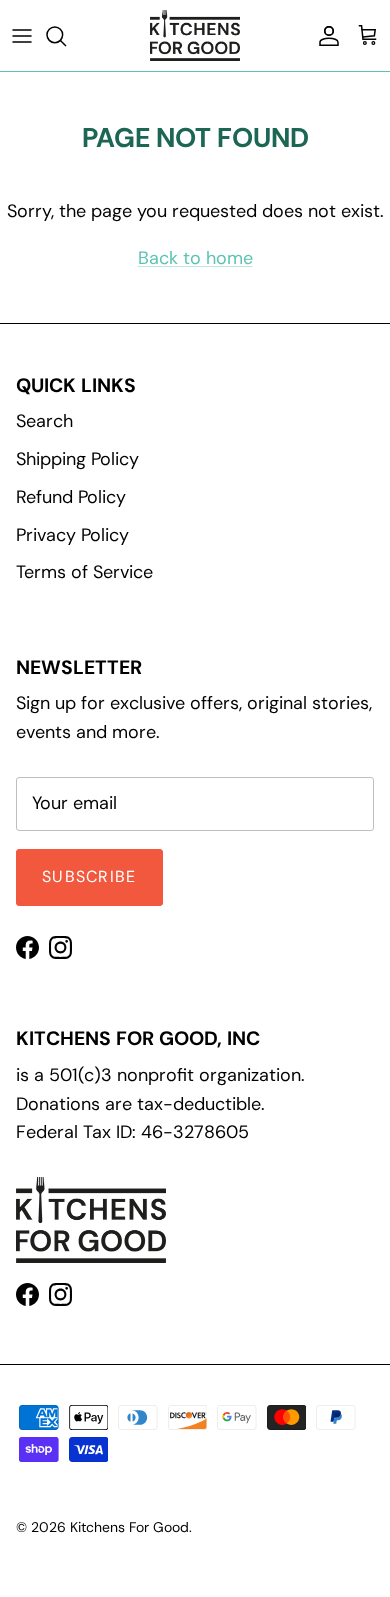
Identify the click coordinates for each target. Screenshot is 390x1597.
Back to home (195, 258)
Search (44, 421)
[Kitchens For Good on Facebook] (27, 947)
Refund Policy (71, 497)
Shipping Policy (77, 459)
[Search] (66, 36)
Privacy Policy (72, 535)
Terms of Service (84, 572)
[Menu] (22, 36)
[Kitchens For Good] (195, 35)
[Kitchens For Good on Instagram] (60, 947)
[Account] (324, 36)
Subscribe (89, 876)
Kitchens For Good (129, 1527)
